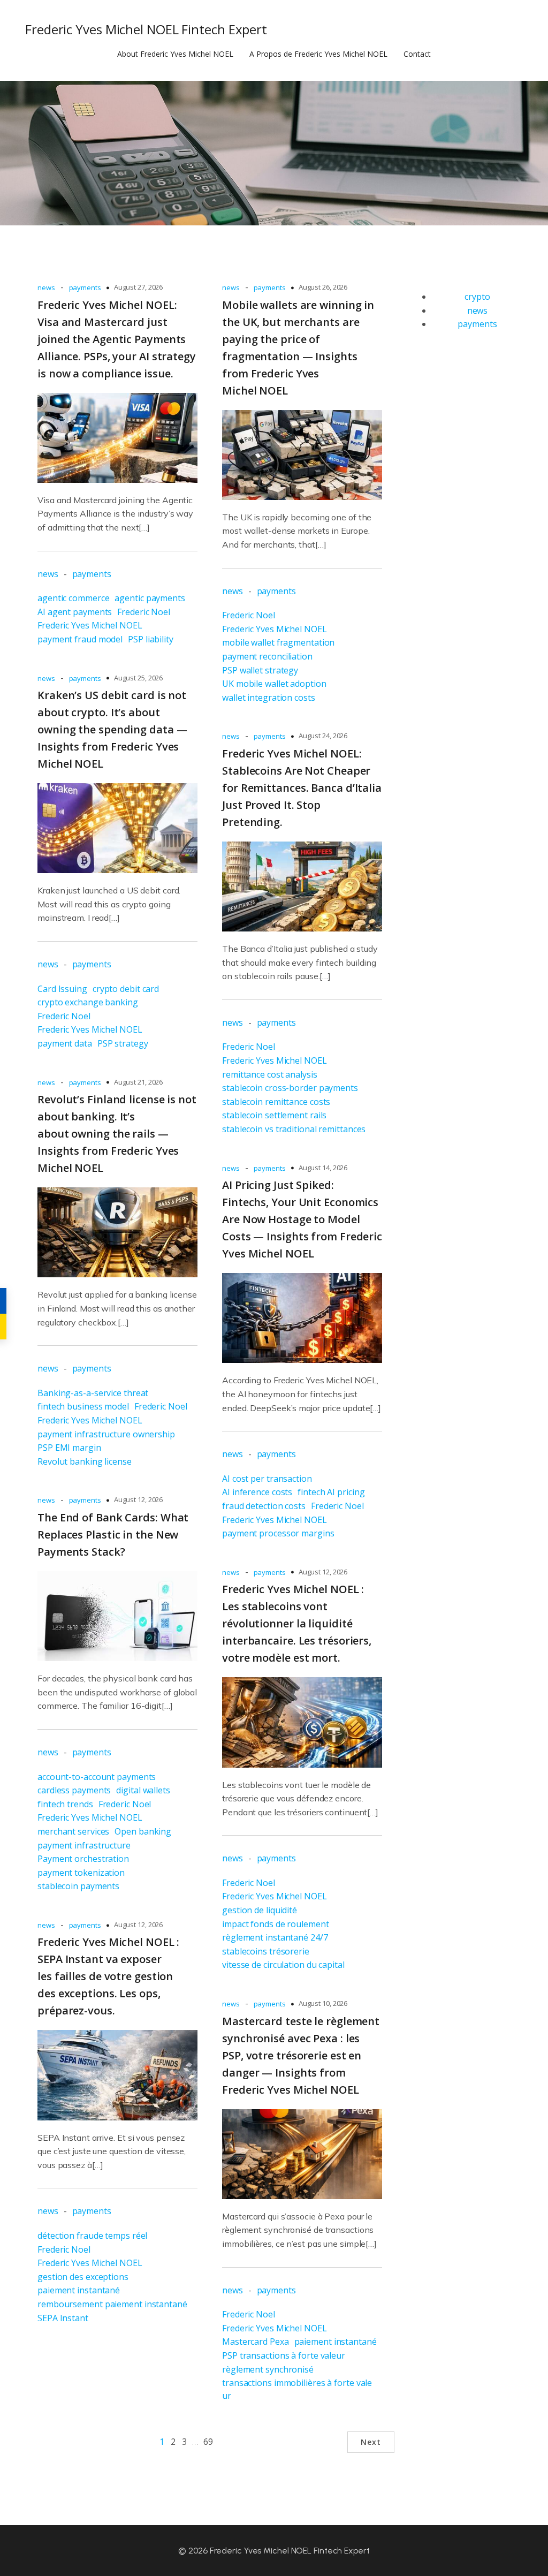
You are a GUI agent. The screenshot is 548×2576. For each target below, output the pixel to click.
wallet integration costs (269, 698)
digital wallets (143, 1790)
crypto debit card (126, 989)
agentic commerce (73, 598)
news (46, 287)
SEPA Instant (63, 2318)
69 (208, 2442)
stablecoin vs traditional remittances (294, 1129)
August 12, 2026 (139, 1499)
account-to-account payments (97, 1777)
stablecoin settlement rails (274, 1115)
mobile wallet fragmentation (278, 642)
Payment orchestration (83, 1859)
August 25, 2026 (139, 678)
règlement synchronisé (268, 2369)
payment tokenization (81, 1873)
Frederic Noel (144, 612)
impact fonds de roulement (276, 1924)
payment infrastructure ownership (106, 1434)
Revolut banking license (85, 1461)
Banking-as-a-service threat (93, 1393)
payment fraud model (80, 639)
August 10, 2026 (323, 2003)
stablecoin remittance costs (276, 1102)
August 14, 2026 (323, 1168)
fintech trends (65, 1804)
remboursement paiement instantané (112, 2304)
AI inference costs (257, 1492)
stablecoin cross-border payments (290, 1088)
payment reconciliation (267, 656)
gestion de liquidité (260, 1910)
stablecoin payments (78, 1886)
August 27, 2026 (139, 287)
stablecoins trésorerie (266, 1951)
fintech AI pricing (331, 1492)
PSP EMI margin (69, 1448)
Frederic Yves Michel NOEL (90, 625)
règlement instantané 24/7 (275, 1937)
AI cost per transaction (267, 1479)
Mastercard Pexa (256, 2342)
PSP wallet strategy (260, 670)
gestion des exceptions (83, 2277)
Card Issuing (62, 989)
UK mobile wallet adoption (274, 684)
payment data (65, 1043)
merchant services (73, 1831)
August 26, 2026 (323, 287)
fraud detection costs (264, 1506)
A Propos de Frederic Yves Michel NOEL (318, 54)
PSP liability (151, 639)
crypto (477, 297)
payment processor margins (278, 1533)
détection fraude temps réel (92, 2236)
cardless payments (74, 1790)
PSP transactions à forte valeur (284, 2355)
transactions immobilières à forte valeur (297, 2389)
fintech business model (83, 1406)
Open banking (143, 1831)
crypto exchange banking (88, 1002)
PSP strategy (123, 1043)
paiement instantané (79, 2290)
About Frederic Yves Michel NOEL (175, 54)
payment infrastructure (84, 1845)
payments (85, 287)
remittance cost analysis (270, 1074)
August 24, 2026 (323, 736)
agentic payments (150, 598)
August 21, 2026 (139, 1082)
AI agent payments (75, 612)
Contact (417, 54)
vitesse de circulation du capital (283, 1965)
